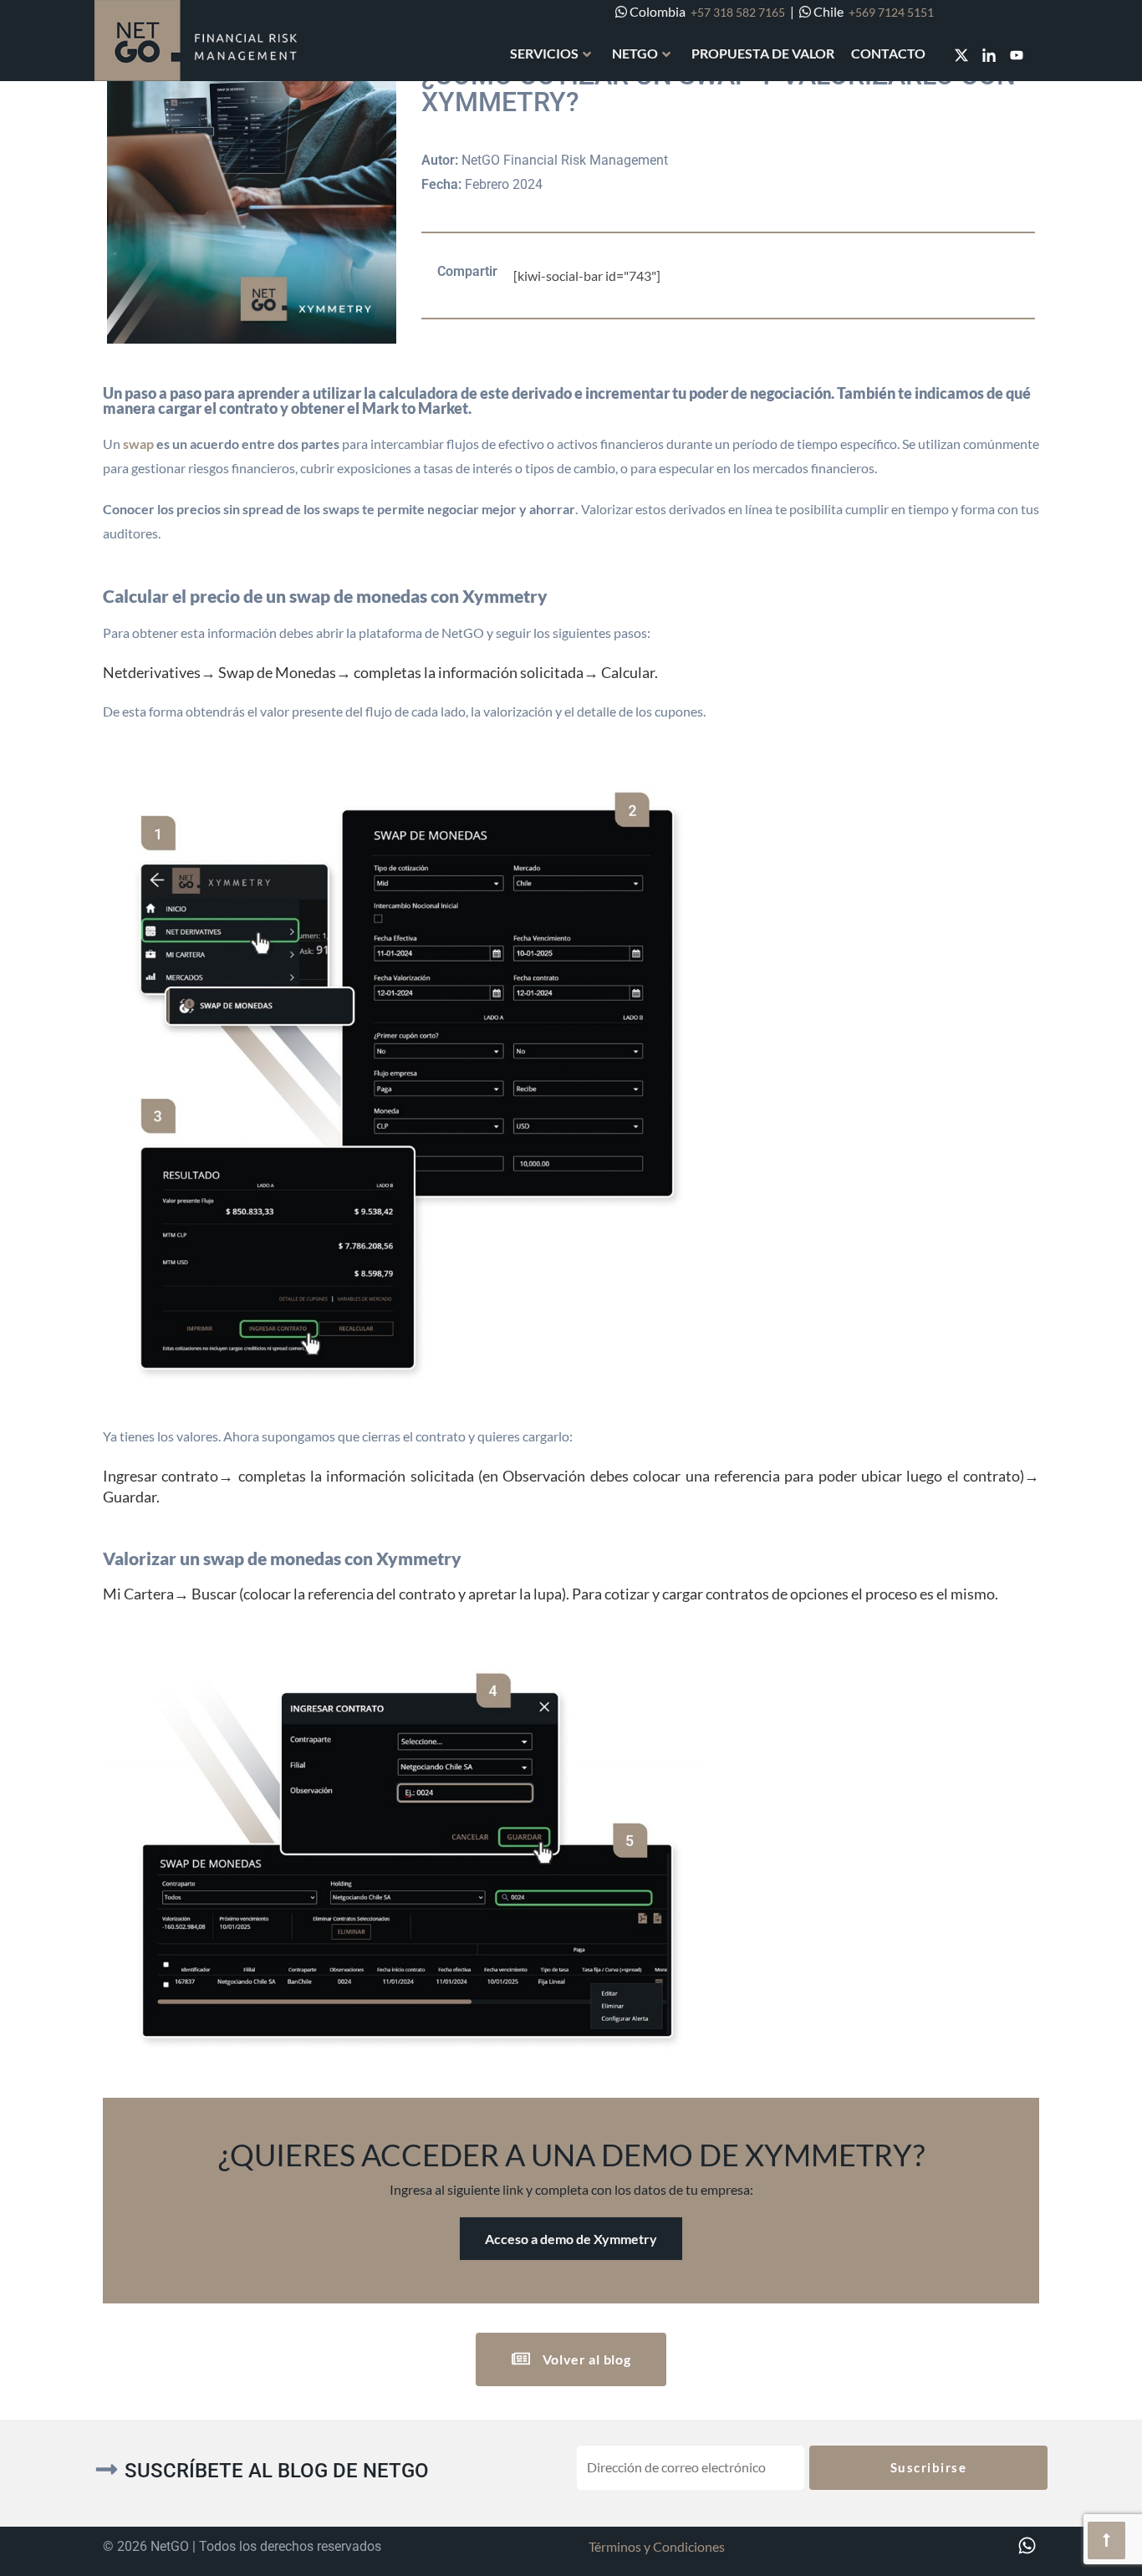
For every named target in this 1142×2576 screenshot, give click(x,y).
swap (138, 444)
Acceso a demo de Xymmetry (571, 2239)
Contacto (888, 53)
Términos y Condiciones (657, 2546)
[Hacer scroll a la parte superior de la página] (1106, 2540)
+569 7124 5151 (891, 12)
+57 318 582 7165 (738, 12)
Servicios (544, 53)
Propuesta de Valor (763, 53)
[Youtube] (1017, 55)
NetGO (635, 53)
